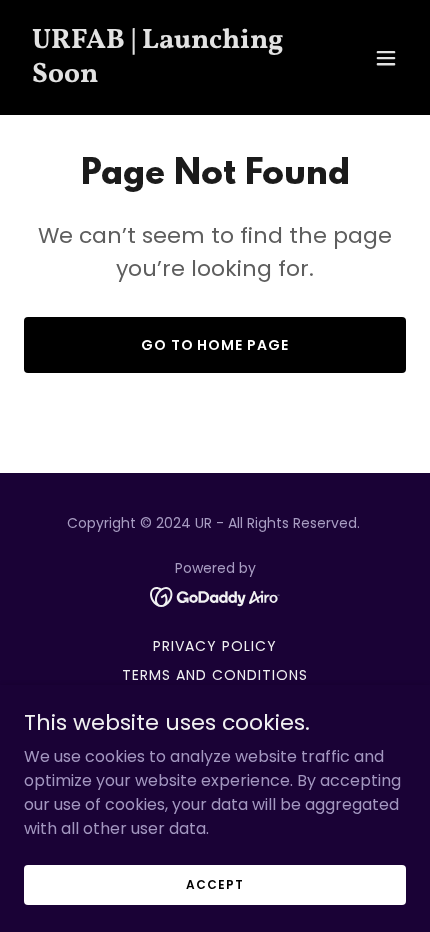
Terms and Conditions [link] (215, 675)
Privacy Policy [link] (215, 646)
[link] (157, 76)
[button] (386, 58)
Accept (214, 883)
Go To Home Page (215, 345)
